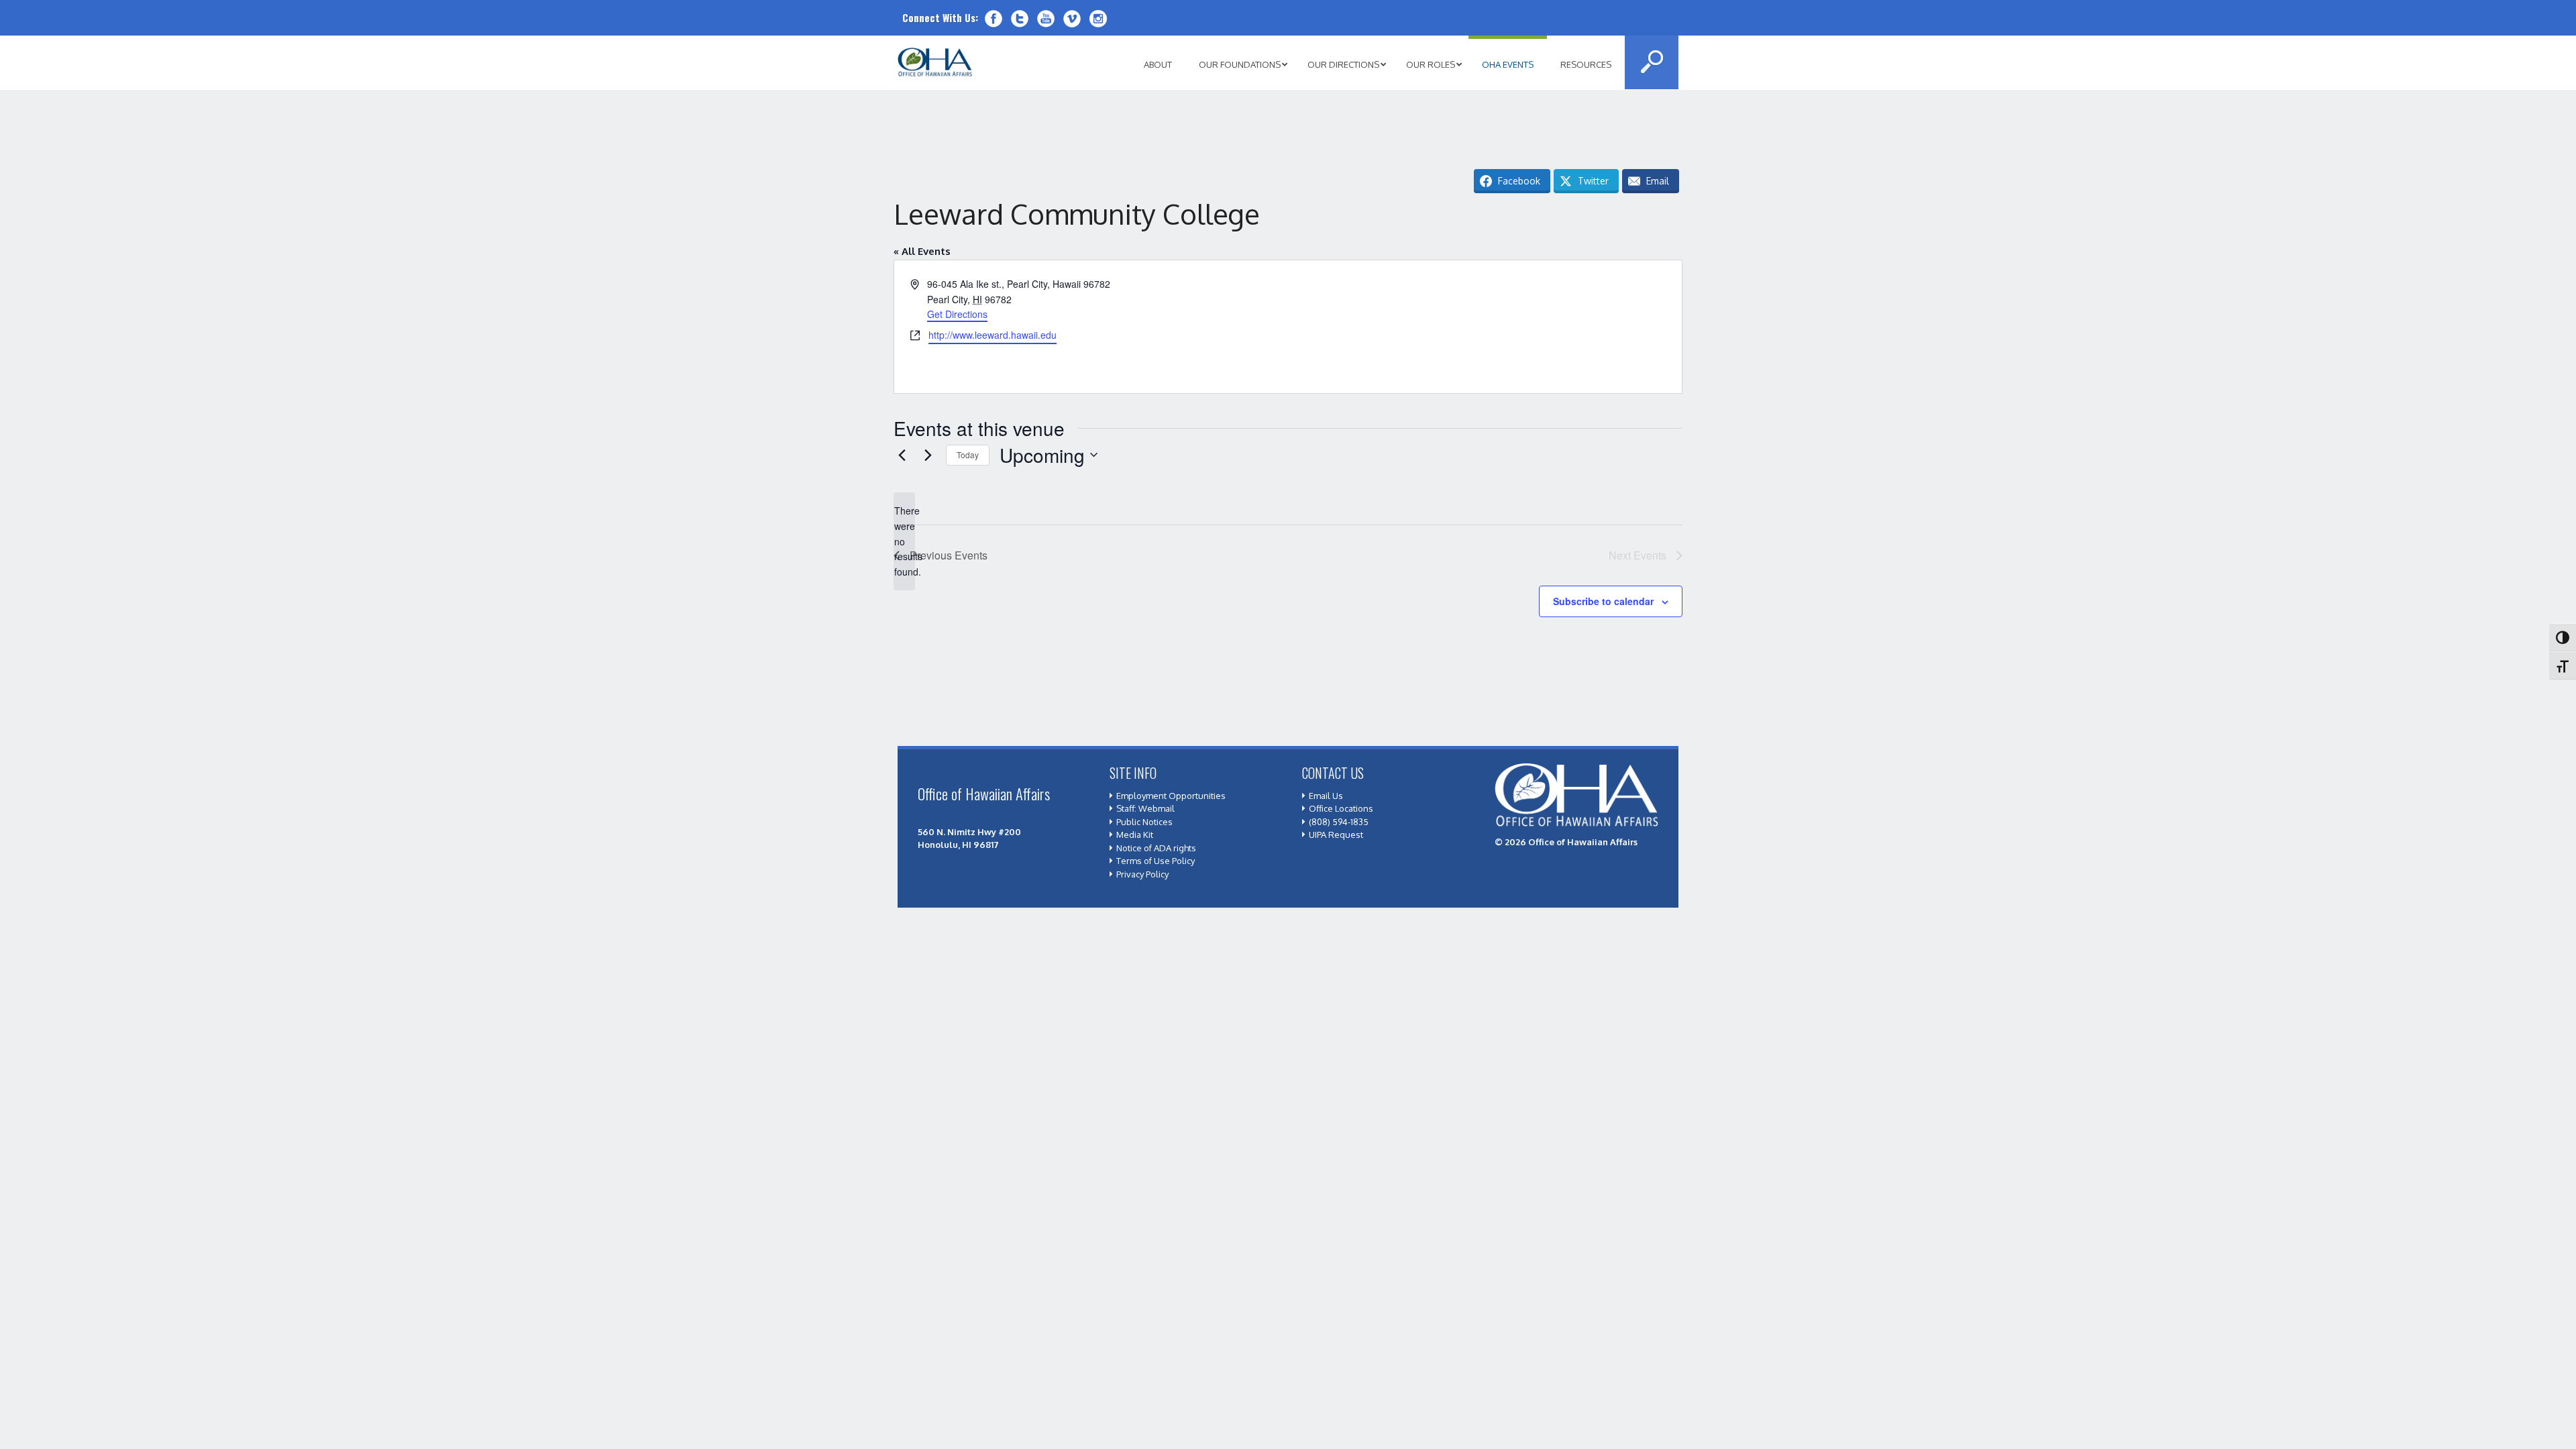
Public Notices (1144, 822)
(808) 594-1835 (1339, 822)
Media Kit (1135, 835)
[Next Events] (928, 455)
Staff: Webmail (1145, 808)
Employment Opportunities (1171, 796)
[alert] (904, 541)
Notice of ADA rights (1156, 848)
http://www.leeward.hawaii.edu (992, 335)
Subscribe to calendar (1603, 601)
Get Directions (957, 314)
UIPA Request (1336, 835)
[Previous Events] (902, 455)
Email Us (1326, 796)
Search (1652, 62)
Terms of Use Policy (1156, 861)
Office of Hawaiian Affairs (935, 62)
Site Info (1133, 773)
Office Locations (1341, 808)
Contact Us (1333, 773)
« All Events (922, 251)
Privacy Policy (1142, 874)
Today (968, 454)
